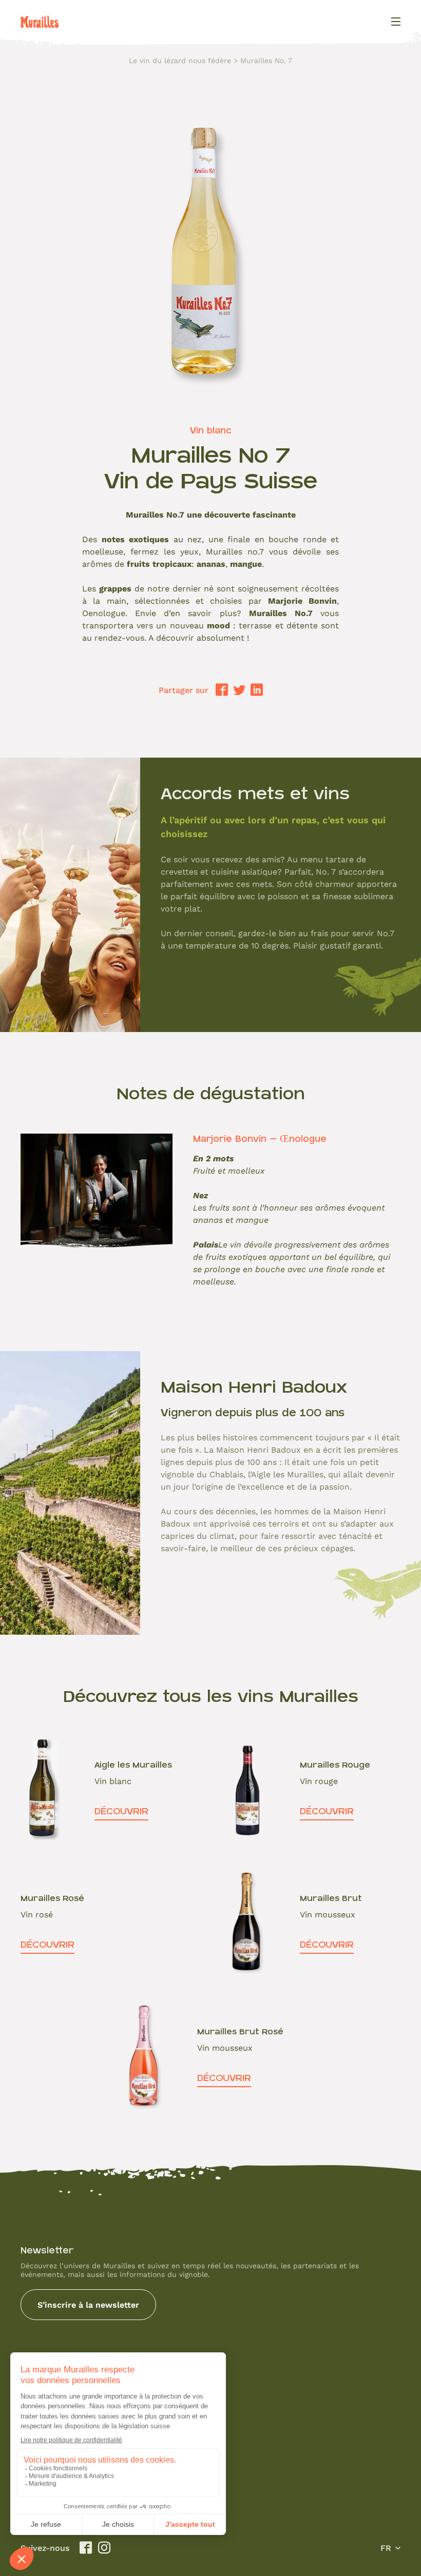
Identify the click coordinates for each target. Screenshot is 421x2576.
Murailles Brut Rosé (240, 2032)
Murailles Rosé (52, 1898)
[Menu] (396, 22)
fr (386, 2548)
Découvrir (121, 1811)
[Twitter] (239, 690)
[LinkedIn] (257, 690)
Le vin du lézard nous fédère (180, 61)
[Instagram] (104, 2548)
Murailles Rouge (335, 1765)
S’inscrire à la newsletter (88, 2304)
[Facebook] (222, 690)
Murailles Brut (331, 1898)
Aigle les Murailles (133, 1765)
